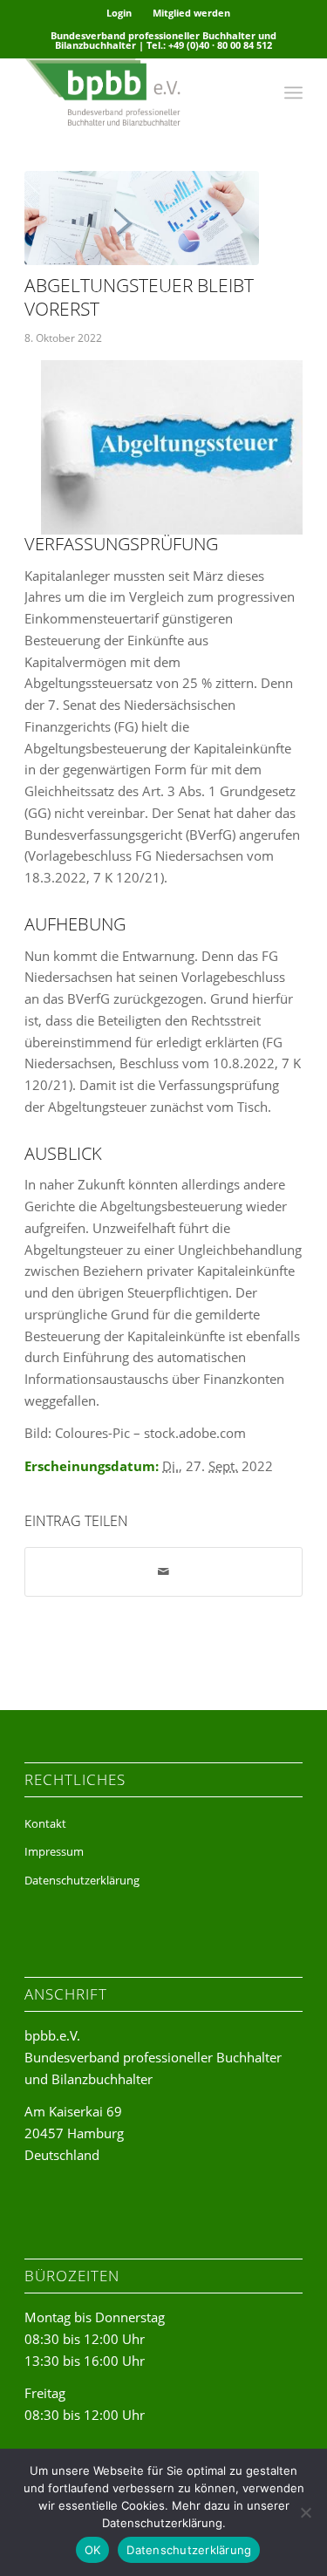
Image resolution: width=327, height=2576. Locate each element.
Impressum (54, 1851)
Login (119, 13)
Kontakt (45, 1823)
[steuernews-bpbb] (142, 218)
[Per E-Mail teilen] (163, 1572)
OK (93, 2550)
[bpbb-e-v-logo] (136, 92)
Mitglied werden (191, 13)
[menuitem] (119, 13)
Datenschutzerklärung (82, 1880)
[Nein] (305, 2512)
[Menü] (293, 92)
